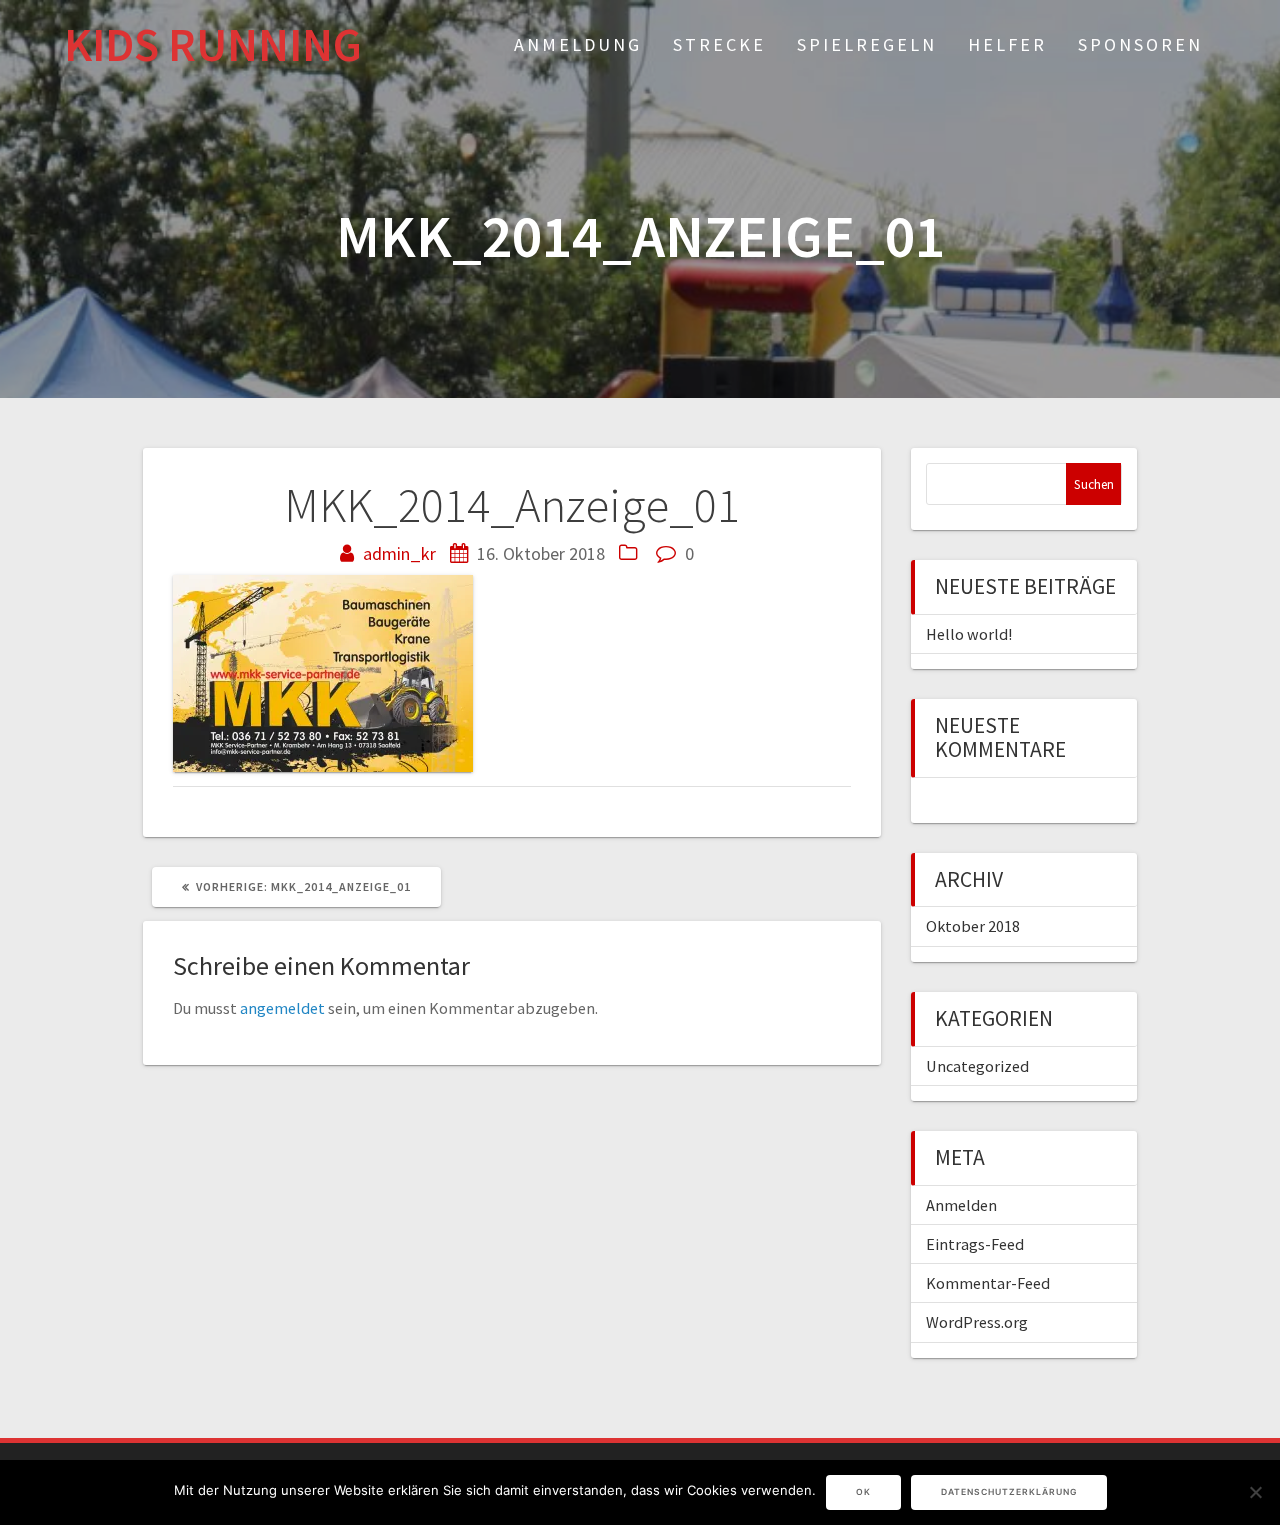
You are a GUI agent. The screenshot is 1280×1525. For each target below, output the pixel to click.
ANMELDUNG (578, 44)
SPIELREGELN (867, 44)
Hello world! (969, 634)
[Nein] (1255, 1492)
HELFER (1007, 44)
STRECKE (719, 44)
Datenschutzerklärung (1009, 1492)
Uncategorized (977, 1066)
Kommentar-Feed (988, 1283)
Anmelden (961, 1205)
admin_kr (399, 553)
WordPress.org (977, 1322)
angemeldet (282, 1008)
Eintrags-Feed (975, 1244)
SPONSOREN (1140, 44)
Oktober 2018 (973, 926)
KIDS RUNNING (213, 45)
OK (863, 1492)
